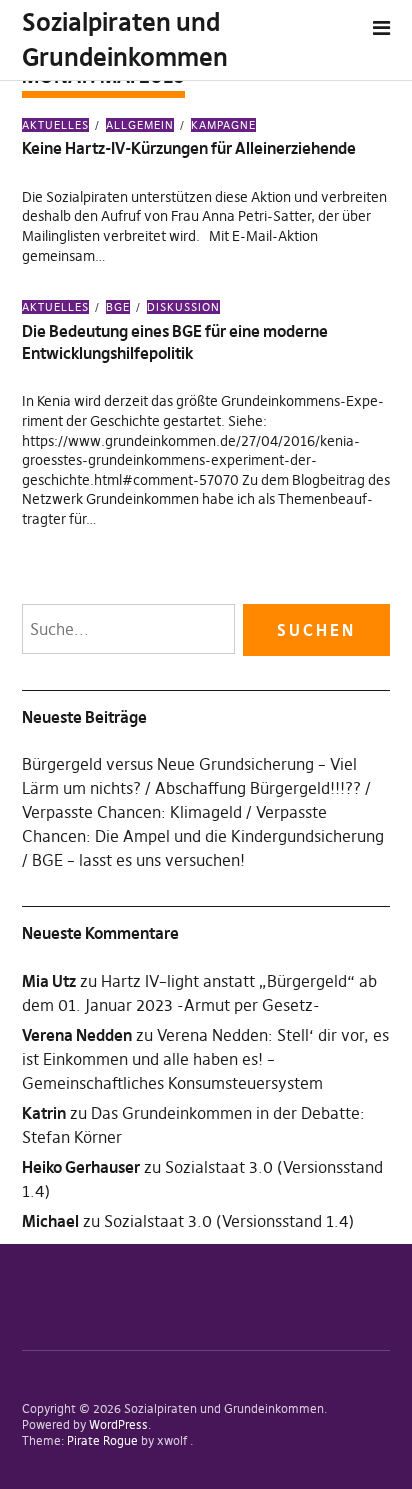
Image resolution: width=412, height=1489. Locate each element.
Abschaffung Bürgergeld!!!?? (258, 788)
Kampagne (223, 125)
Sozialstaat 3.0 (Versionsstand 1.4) (229, 1221)
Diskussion (183, 307)
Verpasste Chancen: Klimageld (132, 812)
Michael (50, 1221)
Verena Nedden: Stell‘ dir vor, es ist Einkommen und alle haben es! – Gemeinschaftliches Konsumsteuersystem (205, 1059)
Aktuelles (55, 125)
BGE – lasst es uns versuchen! (138, 860)
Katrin (44, 1113)
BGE (118, 307)
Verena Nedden (77, 1035)
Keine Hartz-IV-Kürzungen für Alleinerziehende (189, 148)
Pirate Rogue (102, 1440)
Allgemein (140, 125)
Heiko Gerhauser (81, 1167)
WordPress (118, 1424)
